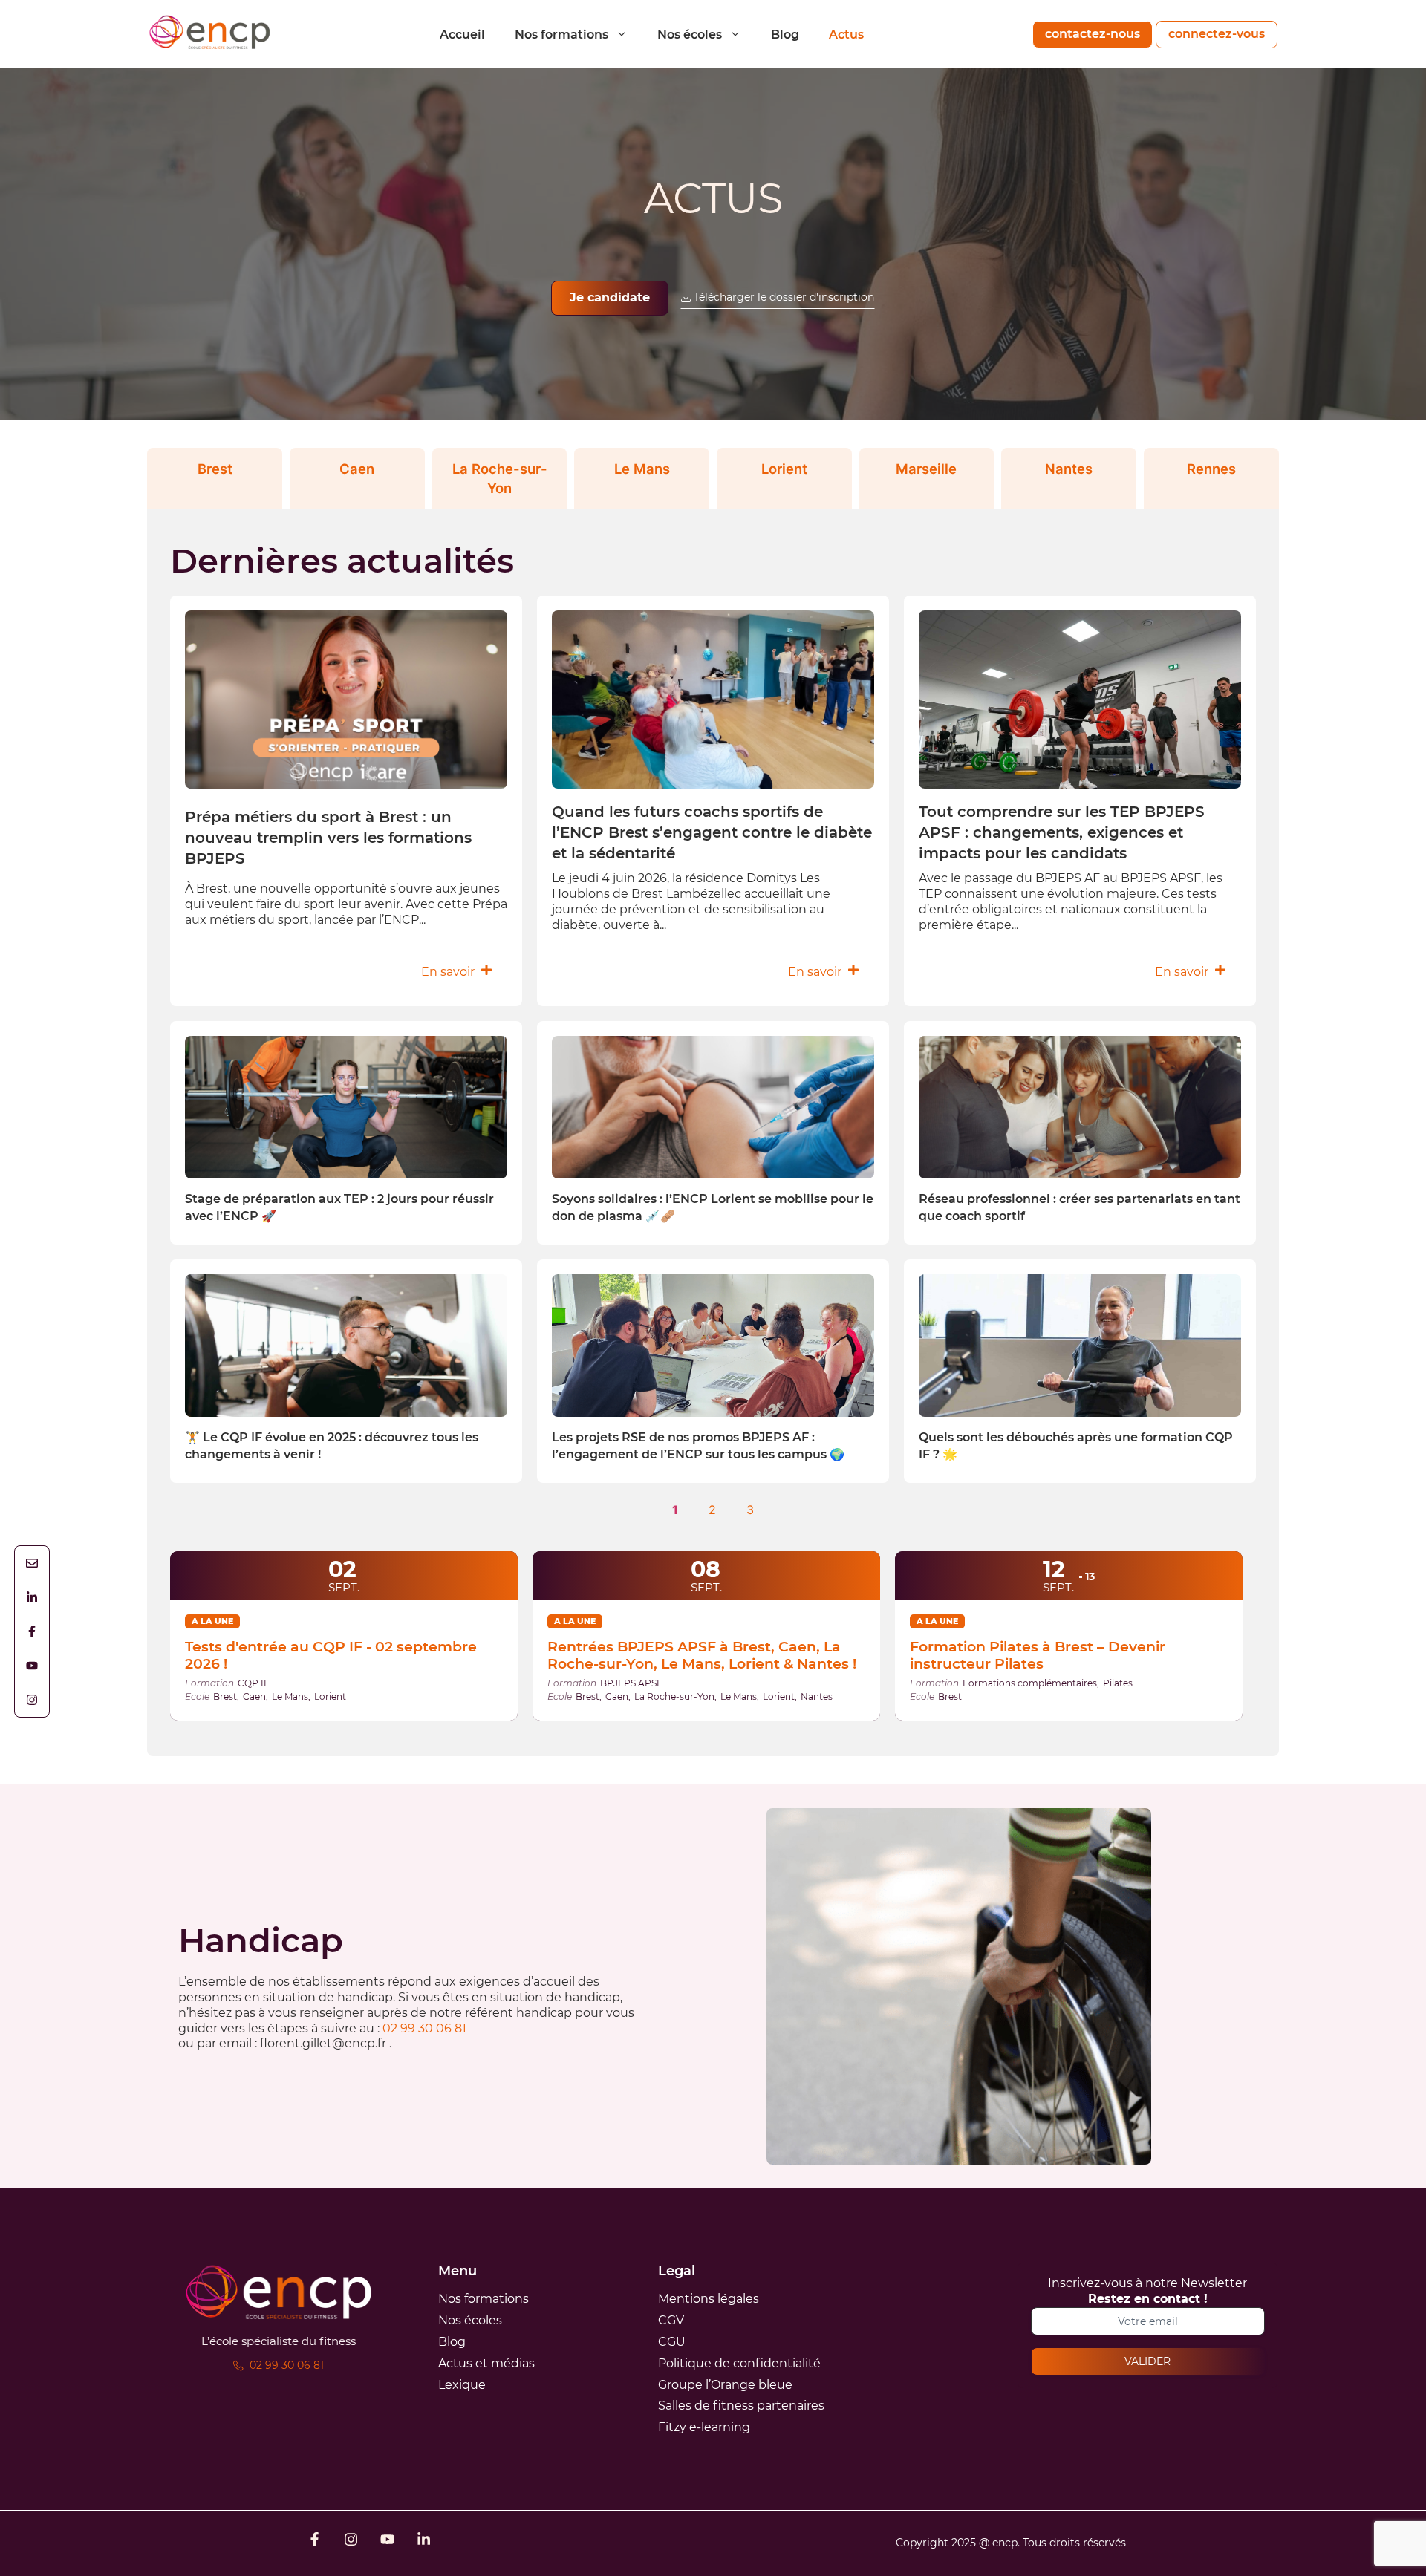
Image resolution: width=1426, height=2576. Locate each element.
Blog (785, 35)
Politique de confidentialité (739, 2363)
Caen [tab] (357, 469)
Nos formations (561, 35)
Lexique (462, 2385)
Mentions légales (709, 2299)
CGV (671, 2320)
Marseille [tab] (926, 469)
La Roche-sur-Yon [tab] (500, 478)
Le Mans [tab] (642, 469)
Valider (1147, 2361)
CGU (672, 2342)
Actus (846, 35)
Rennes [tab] (1211, 469)
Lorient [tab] (784, 469)
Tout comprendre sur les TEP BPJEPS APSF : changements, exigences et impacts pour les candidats (1062, 832)
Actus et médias (486, 2363)
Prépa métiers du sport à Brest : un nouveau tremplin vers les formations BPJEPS (328, 838)
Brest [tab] (215, 469)
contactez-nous (1093, 34)
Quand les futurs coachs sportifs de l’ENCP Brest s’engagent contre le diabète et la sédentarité (712, 832)
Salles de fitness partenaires (741, 2406)
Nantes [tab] (1069, 469)
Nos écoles (690, 35)
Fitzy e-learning (704, 2427)
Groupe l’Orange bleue (725, 2385)
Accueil (462, 35)
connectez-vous (1217, 34)
